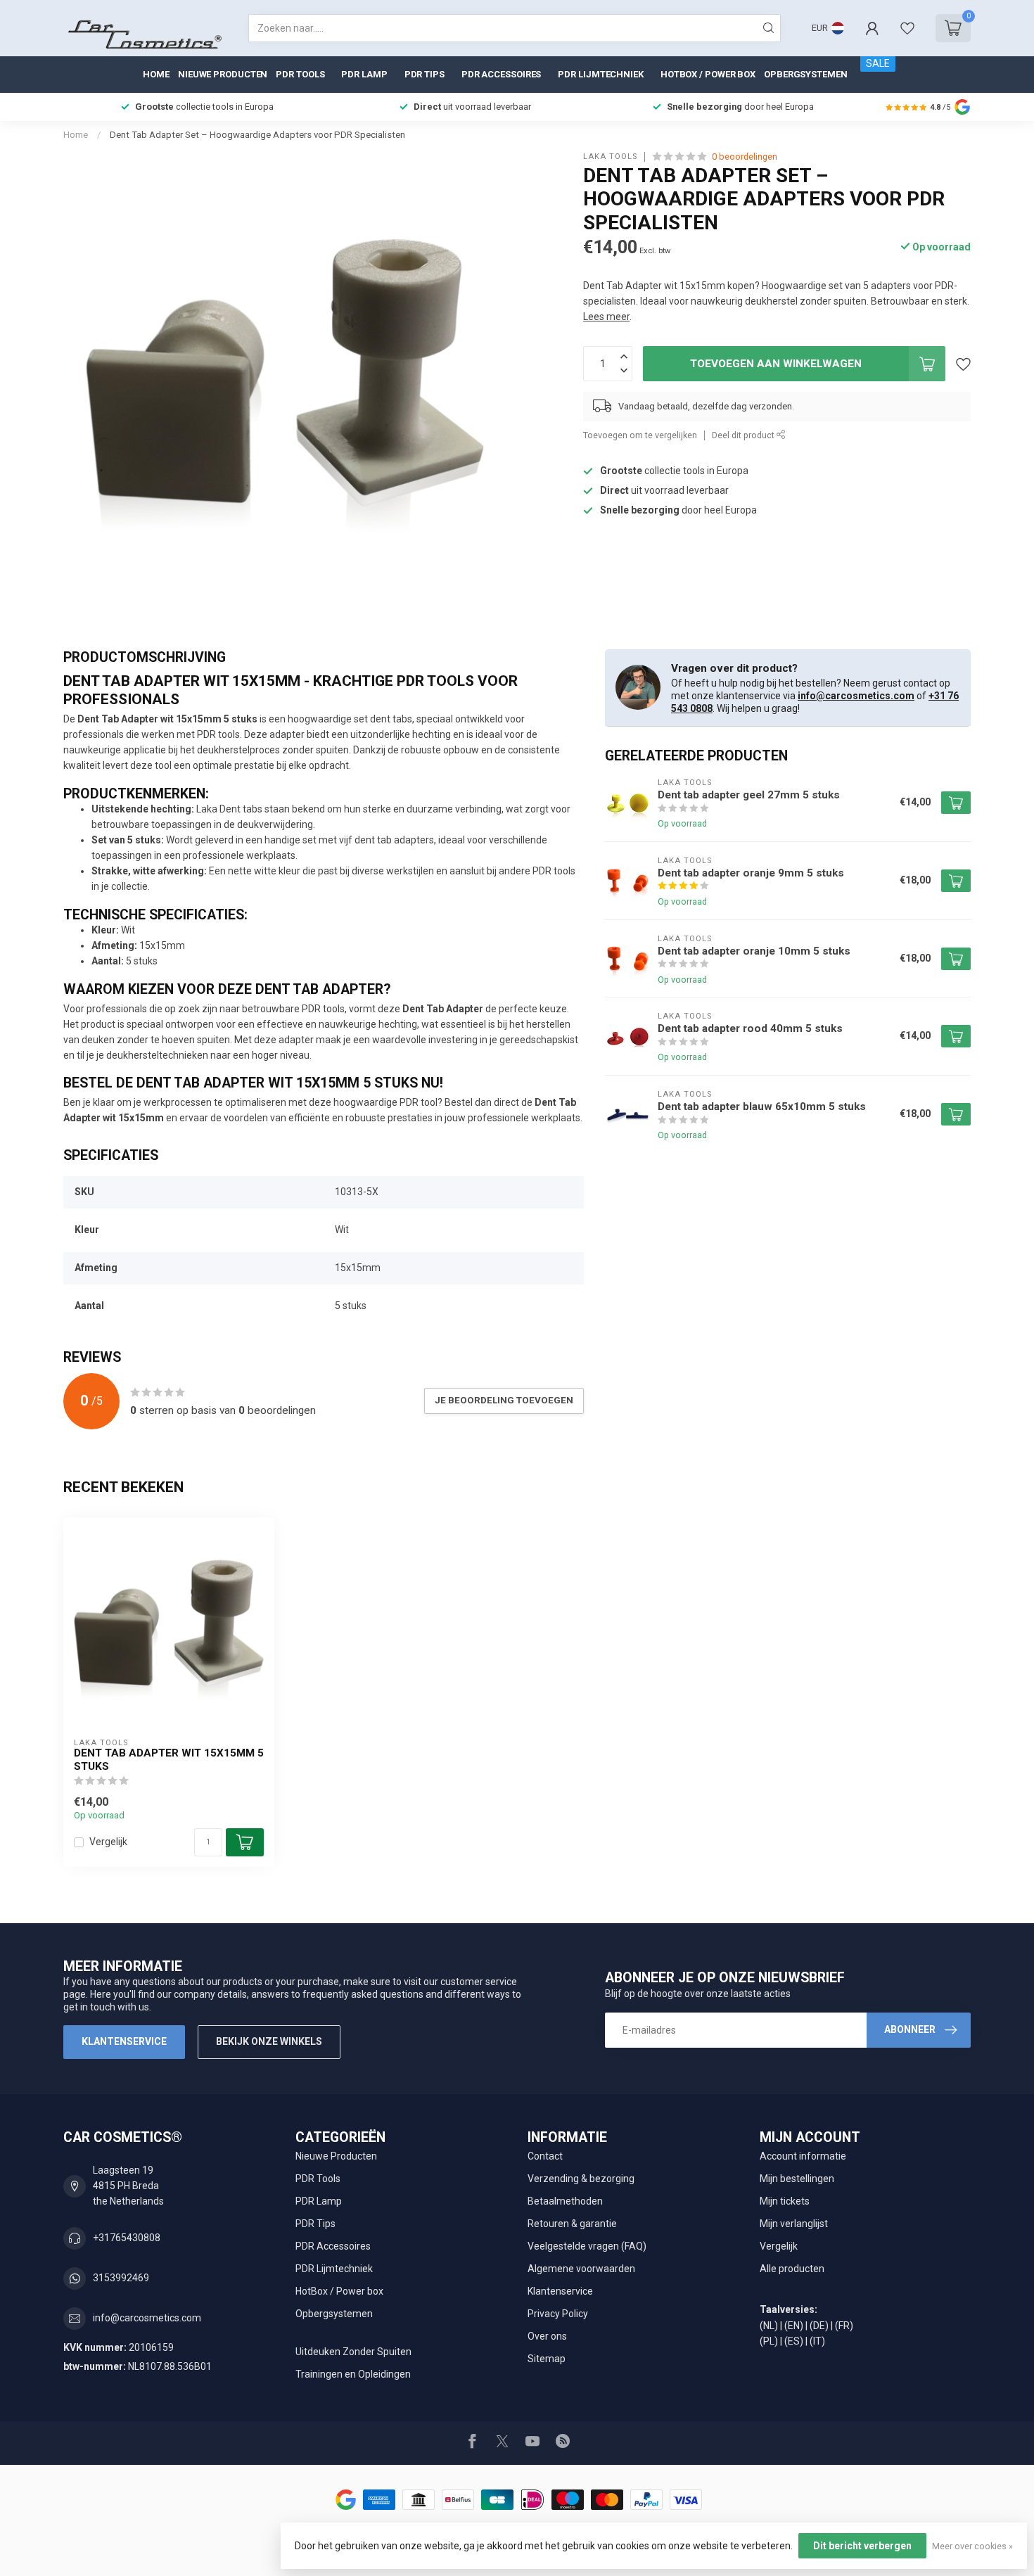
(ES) (794, 2341)
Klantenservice (124, 2041)
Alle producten (792, 2269)
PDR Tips (425, 74)
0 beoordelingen (745, 157)
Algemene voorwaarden (581, 2269)
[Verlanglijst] (907, 28)
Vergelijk (108, 1842)
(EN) (794, 2326)
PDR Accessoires (502, 74)
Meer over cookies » (972, 2546)
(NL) (769, 2326)
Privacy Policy (558, 2314)
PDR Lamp (364, 74)
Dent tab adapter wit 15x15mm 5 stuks (169, 1759)
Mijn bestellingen (797, 2179)
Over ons (547, 2336)
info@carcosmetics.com (856, 696)
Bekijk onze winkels (269, 2041)
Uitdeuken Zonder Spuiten (353, 2352)
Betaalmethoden (565, 2201)
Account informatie (803, 2156)
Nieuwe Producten (223, 74)
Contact (545, 2156)
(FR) (844, 2326)
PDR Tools (300, 74)
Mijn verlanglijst (794, 2224)
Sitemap (547, 2359)
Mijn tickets (785, 2201)
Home (156, 74)
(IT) (817, 2341)
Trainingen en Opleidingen (353, 2374)
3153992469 (121, 2278)
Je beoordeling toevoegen (504, 1400)
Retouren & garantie (572, 2224)
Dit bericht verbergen (862, 2546)
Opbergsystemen (806, 74)
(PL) (769, 2341)
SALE (878, 63)
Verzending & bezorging (581, 2179)
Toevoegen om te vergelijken (640, 435)
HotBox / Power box (708, 74)
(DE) (819, 2326)
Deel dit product (744, 435)
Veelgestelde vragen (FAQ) (587, 2246)
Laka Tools (610, 157)
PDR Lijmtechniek (600, 74)
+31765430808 (127, 2238)
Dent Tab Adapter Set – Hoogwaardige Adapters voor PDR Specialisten (257, 135)
